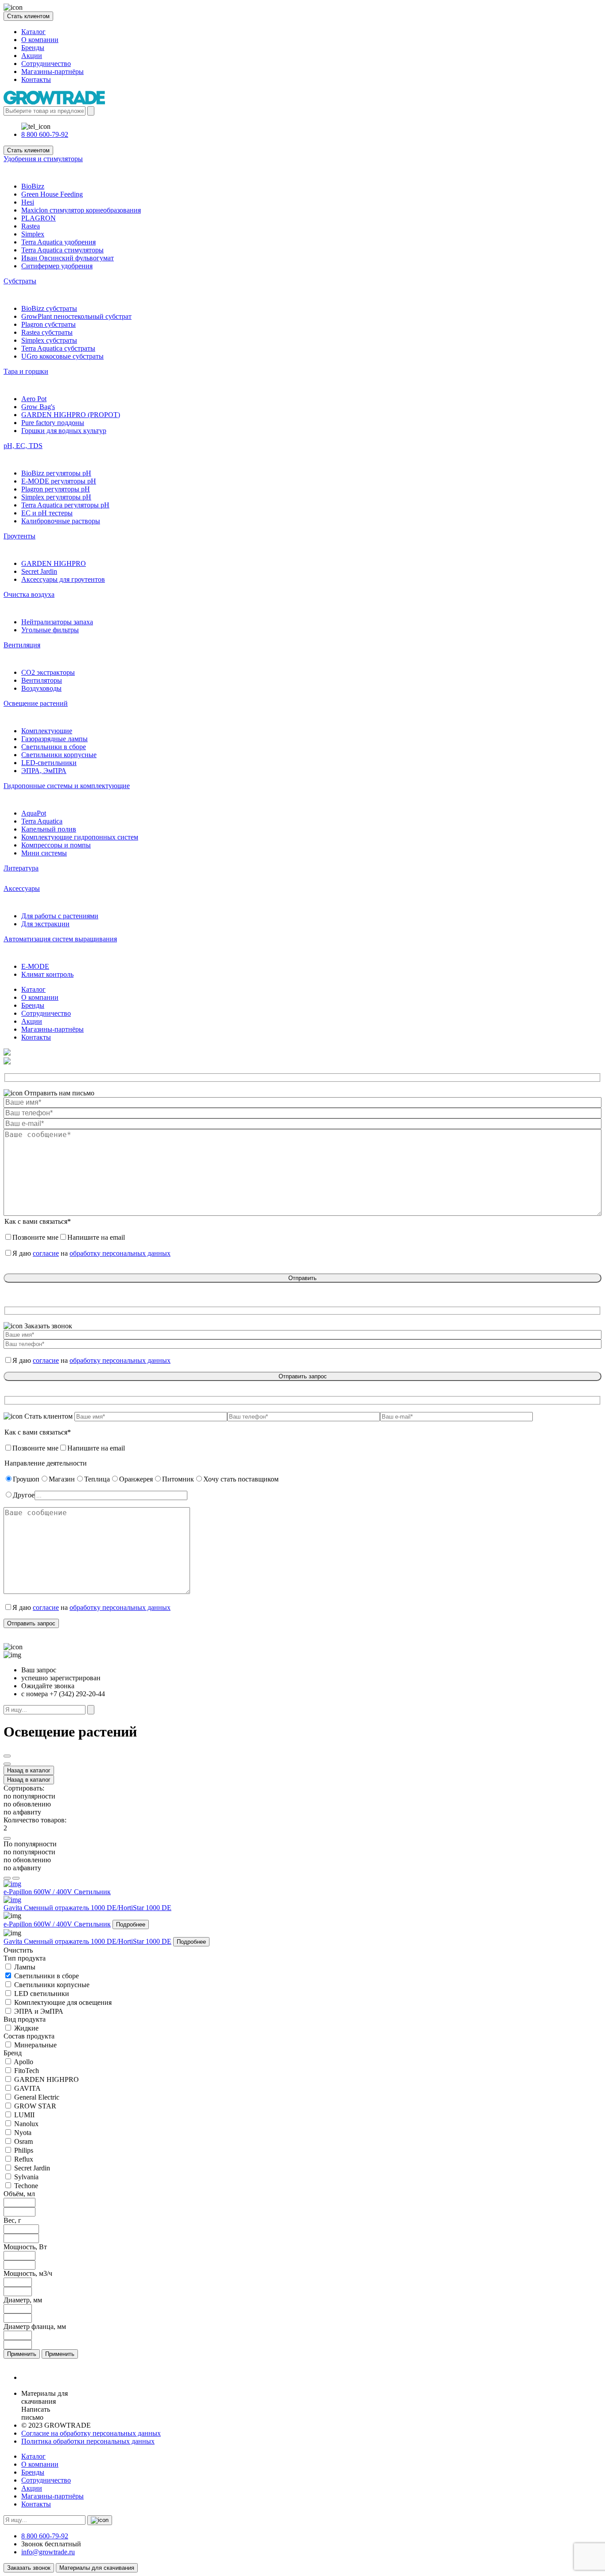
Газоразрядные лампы (54, 739)
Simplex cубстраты (49, 340)
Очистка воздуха (29, 594)
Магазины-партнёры (52, 72)
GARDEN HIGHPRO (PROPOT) (71, 415)
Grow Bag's (38, 407)
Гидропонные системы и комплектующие (67, 786)
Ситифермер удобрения (57, 266)
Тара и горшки (26, 371)
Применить (22, 2354)
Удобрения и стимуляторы (43, 159)
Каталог (33, 32)
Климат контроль (47, 974)
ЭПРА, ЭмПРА (44, 771)
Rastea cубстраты (47, 332)
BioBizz (33, 186)
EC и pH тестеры (47, 513)
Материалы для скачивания (97, 2568)
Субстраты (20, 281)
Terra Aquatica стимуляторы (62, 250)
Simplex (33, 234)
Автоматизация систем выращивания (60, 939)
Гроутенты (19, 536)
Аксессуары (22, 888)
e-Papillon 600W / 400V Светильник (57, 1924)
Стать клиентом (28, 16)
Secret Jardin (39, 571)
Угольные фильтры (50, 630)
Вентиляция (22, 645)
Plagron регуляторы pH (56, 489)
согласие (46, 1253)
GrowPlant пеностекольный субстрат (76, 316)
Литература (21, 868)
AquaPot (34, 813)
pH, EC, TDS (23, 446)
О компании (40, 40)
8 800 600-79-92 (45, 134)
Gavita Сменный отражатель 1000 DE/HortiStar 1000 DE (87, 1941)
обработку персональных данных (120, 1253)
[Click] (7, 1756)
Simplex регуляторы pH (56, 497)
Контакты (36, 79)
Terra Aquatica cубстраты (58, 348)
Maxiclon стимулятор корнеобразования (81, 210)
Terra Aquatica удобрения (58, 242)
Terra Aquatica (42, 821)
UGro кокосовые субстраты (62, 356)
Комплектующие (47, 731)
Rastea (31, 226)
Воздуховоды (41, 688)
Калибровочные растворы (61, 521)
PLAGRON (39, 218)
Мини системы (44, 853)
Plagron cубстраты (48, 324)
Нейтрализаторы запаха (57, 622)
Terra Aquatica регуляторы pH (65, 505)
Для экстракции (45, 924)
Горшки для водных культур (64, 431)
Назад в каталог (29, 1770)
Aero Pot (34, 399)
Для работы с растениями (60, 916)
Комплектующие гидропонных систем (80, 837)
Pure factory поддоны (53, 423)
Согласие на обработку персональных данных (91, 2433)
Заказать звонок (29, 2568)
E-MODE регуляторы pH (59, 481)
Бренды (33, 48)
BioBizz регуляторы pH (56, 473)
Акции (32, 56)
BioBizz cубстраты (49, 308)
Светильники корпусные (59, 755)
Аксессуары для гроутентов (63, 579)
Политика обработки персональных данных (88, 2441)
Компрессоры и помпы (56, 845)
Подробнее (131, 1924)
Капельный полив (49, 829)
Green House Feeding (52, 194)
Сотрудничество (46, 64)
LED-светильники (49, 763)
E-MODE (35, 966)
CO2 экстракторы (48, 672)
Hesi (28, 202)
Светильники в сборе (54, 747)
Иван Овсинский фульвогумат (68, 258)
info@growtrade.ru (48, 2552)
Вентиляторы (42, 680)
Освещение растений (36, 703)
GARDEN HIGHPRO (54, 563)
